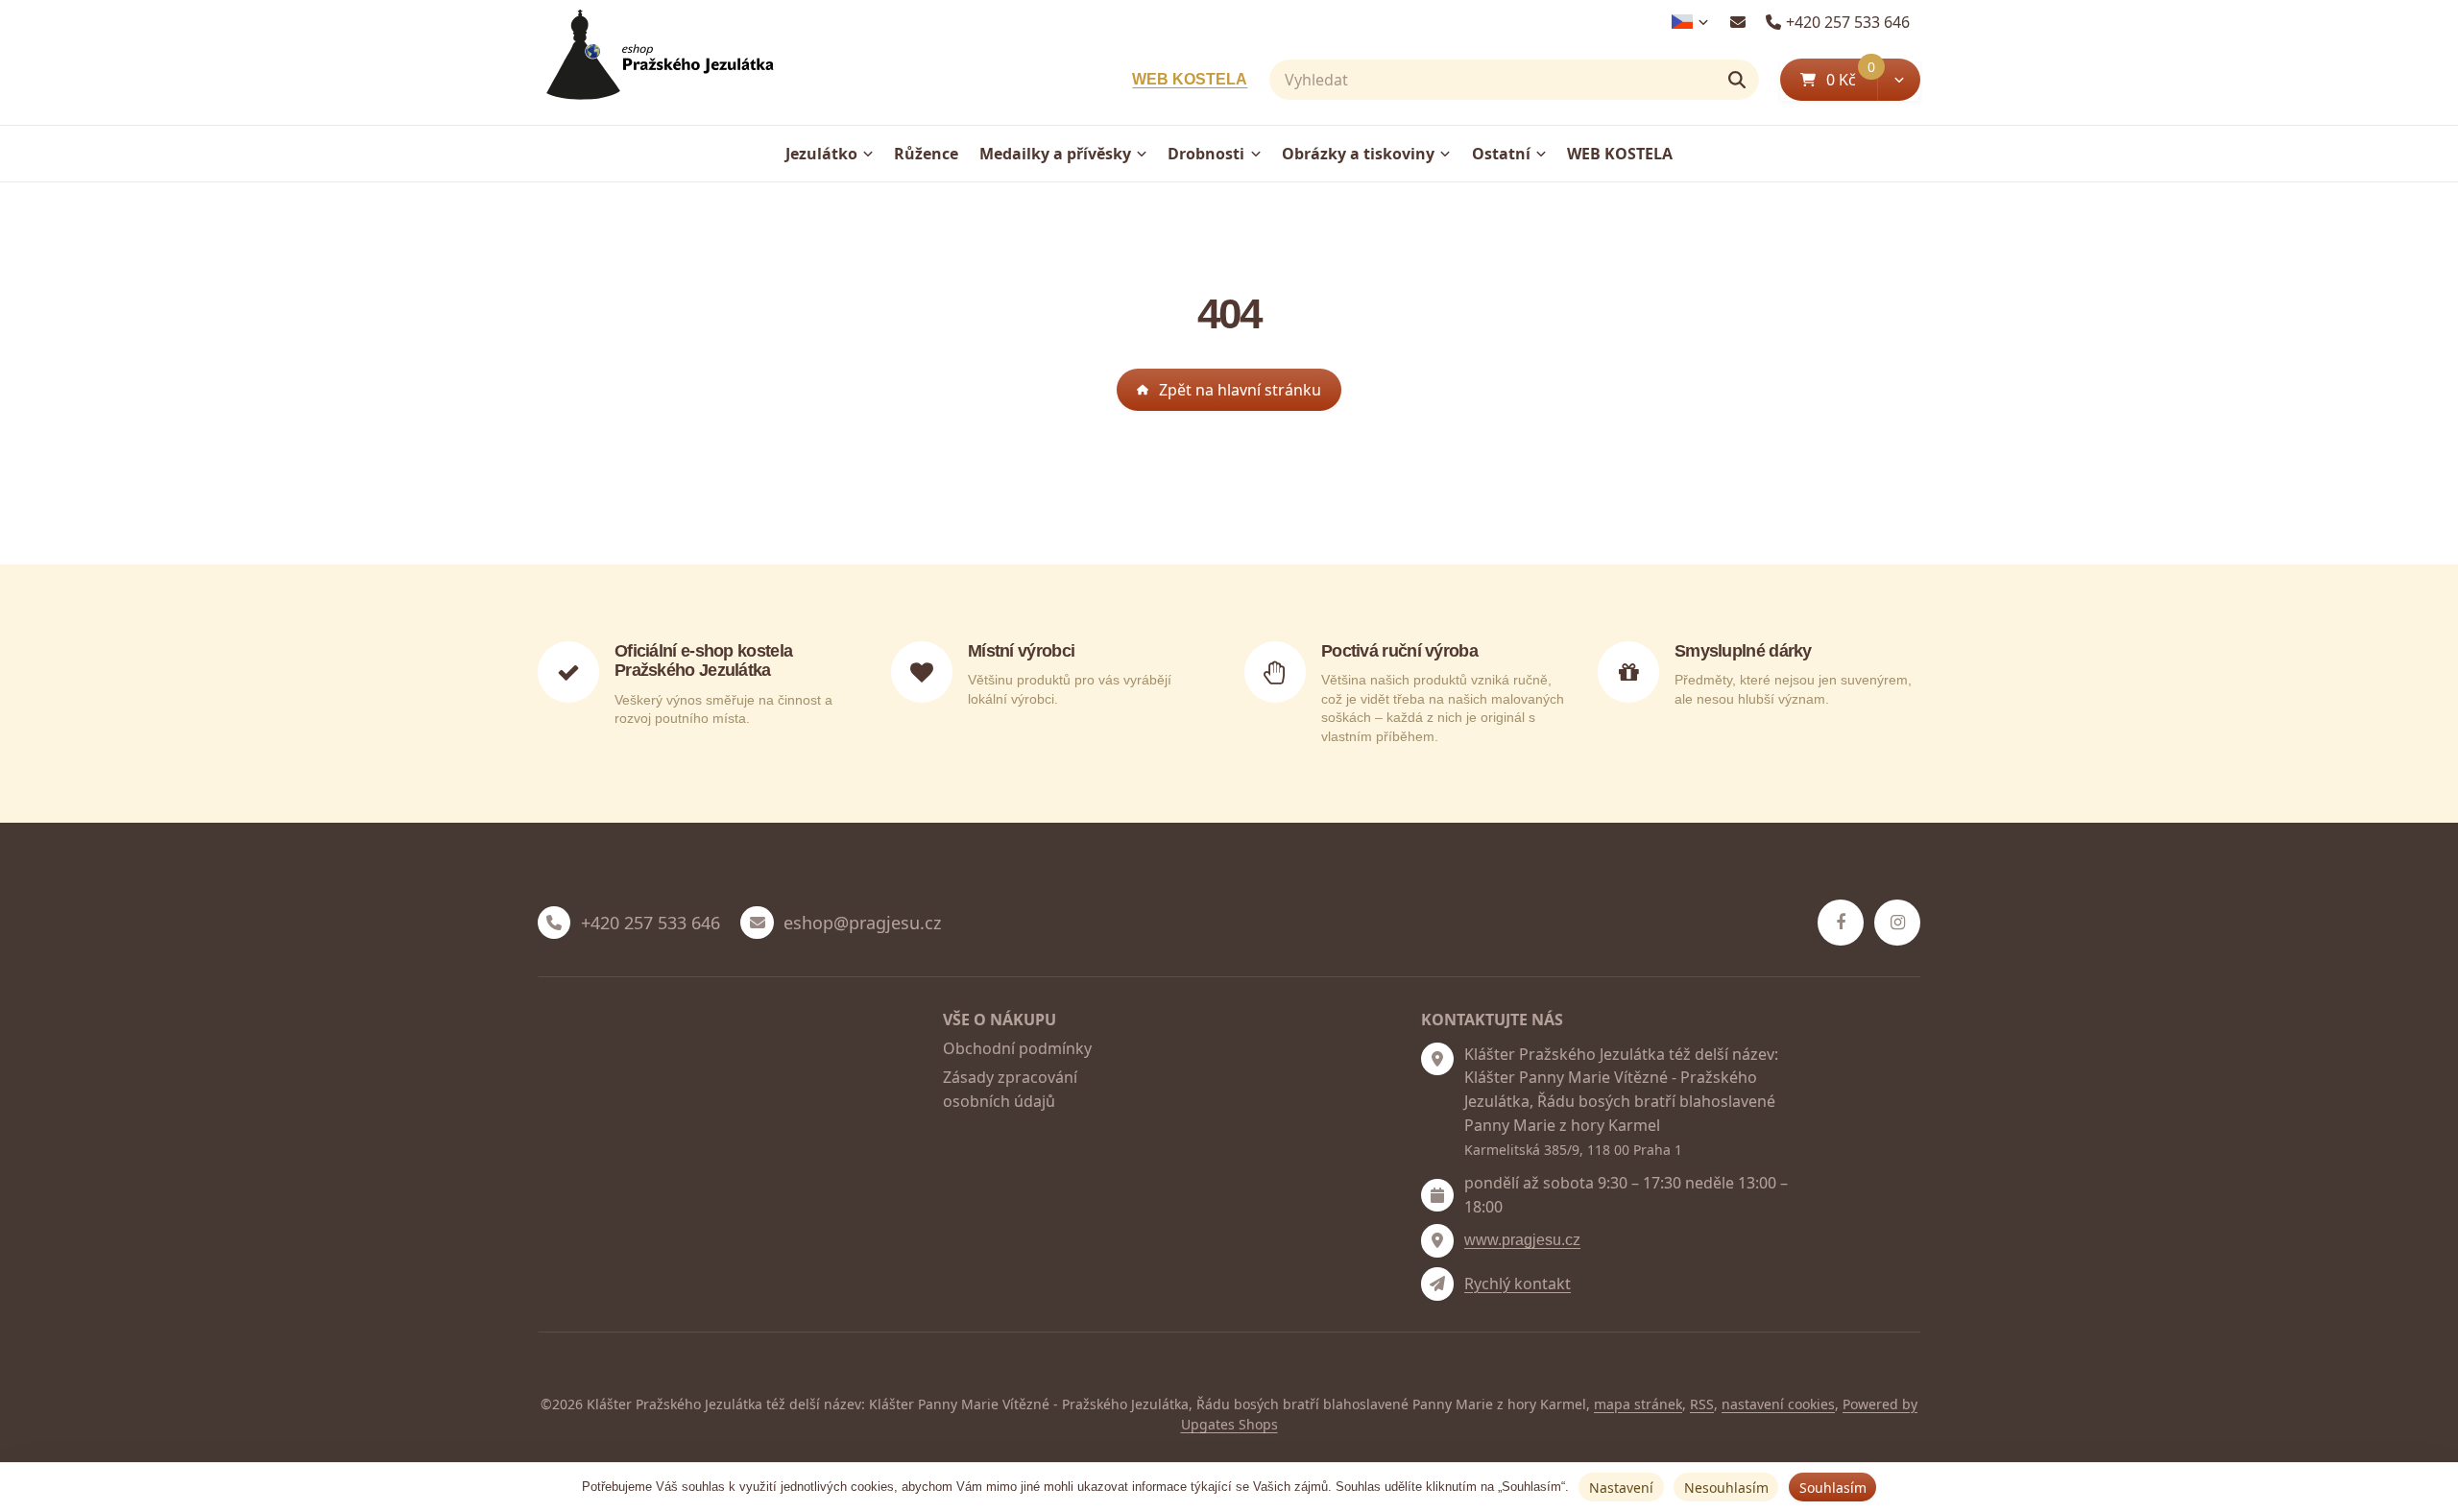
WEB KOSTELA (1190, 79)
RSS (1702, 1404)
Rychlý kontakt (1518, 1284)
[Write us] (1437, 1284)
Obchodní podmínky (1017, 1048)
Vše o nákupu (1000, 1020)
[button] (1899, 80)
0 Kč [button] (1852, 79)
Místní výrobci (1021, 651)
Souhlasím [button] (1833, 1488)
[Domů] (656, 63)
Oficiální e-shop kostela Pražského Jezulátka (703, 660)
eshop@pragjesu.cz (862, 923)
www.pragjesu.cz (1522, 1240)
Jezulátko (821, 154)
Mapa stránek (1638, 1404)
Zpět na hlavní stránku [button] (1240, 390)
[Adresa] (1437, 1059)
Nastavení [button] (1621, 1488)
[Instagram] (1897, 923)
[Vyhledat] (1737, 80)
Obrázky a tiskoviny (1358, 154)
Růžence (926, 154)
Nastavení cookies (1778, 1404)
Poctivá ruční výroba (1399, 651)
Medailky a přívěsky (1055, 154)
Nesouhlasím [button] (1726, 1488)
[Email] (1737, 22)
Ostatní (1501, 154)
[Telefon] (554, 923)
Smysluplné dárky (1743, 651)
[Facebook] (1841, 923)
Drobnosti (1206, 154)
